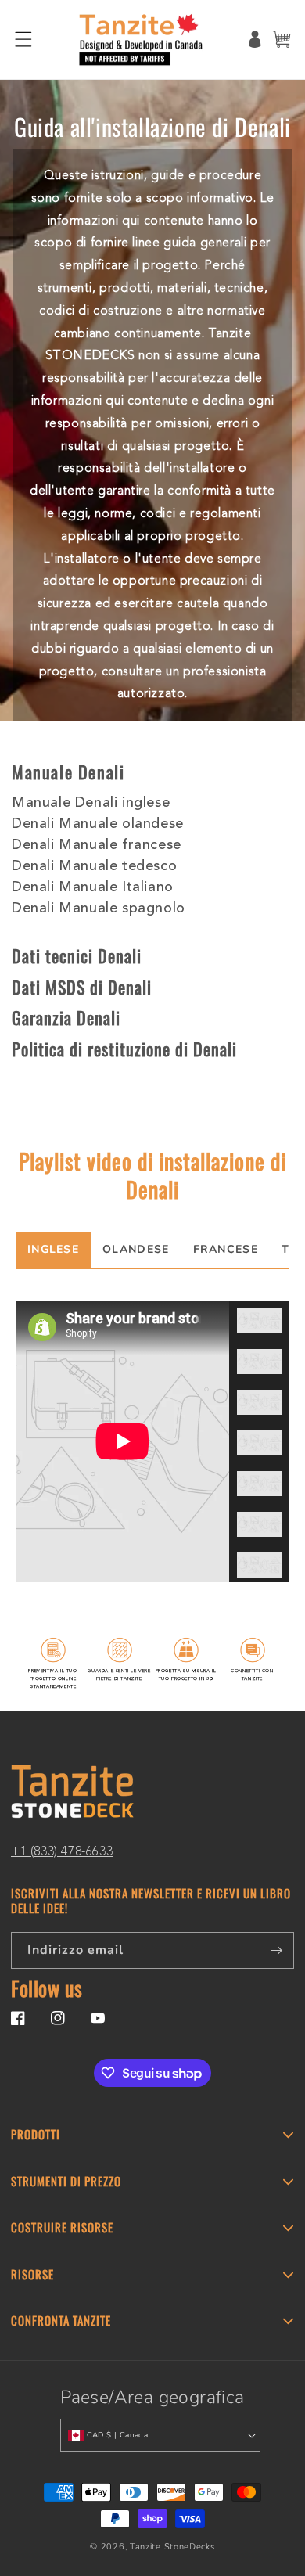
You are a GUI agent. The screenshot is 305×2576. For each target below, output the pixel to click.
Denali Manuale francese (97, 845)
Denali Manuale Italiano (93, 887)
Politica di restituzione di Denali (124, 1049)
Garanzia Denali (66, 1017)
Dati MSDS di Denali (82, 987)
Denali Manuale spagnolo (99, 908)
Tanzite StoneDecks (172, 2547)
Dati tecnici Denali (77, 955)
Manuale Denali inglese (91, 803)
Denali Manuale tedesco (94, 866)
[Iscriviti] (276, 1950)
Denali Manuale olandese (98, 824)
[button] (23, 39)
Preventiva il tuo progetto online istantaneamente (52, 1678)
